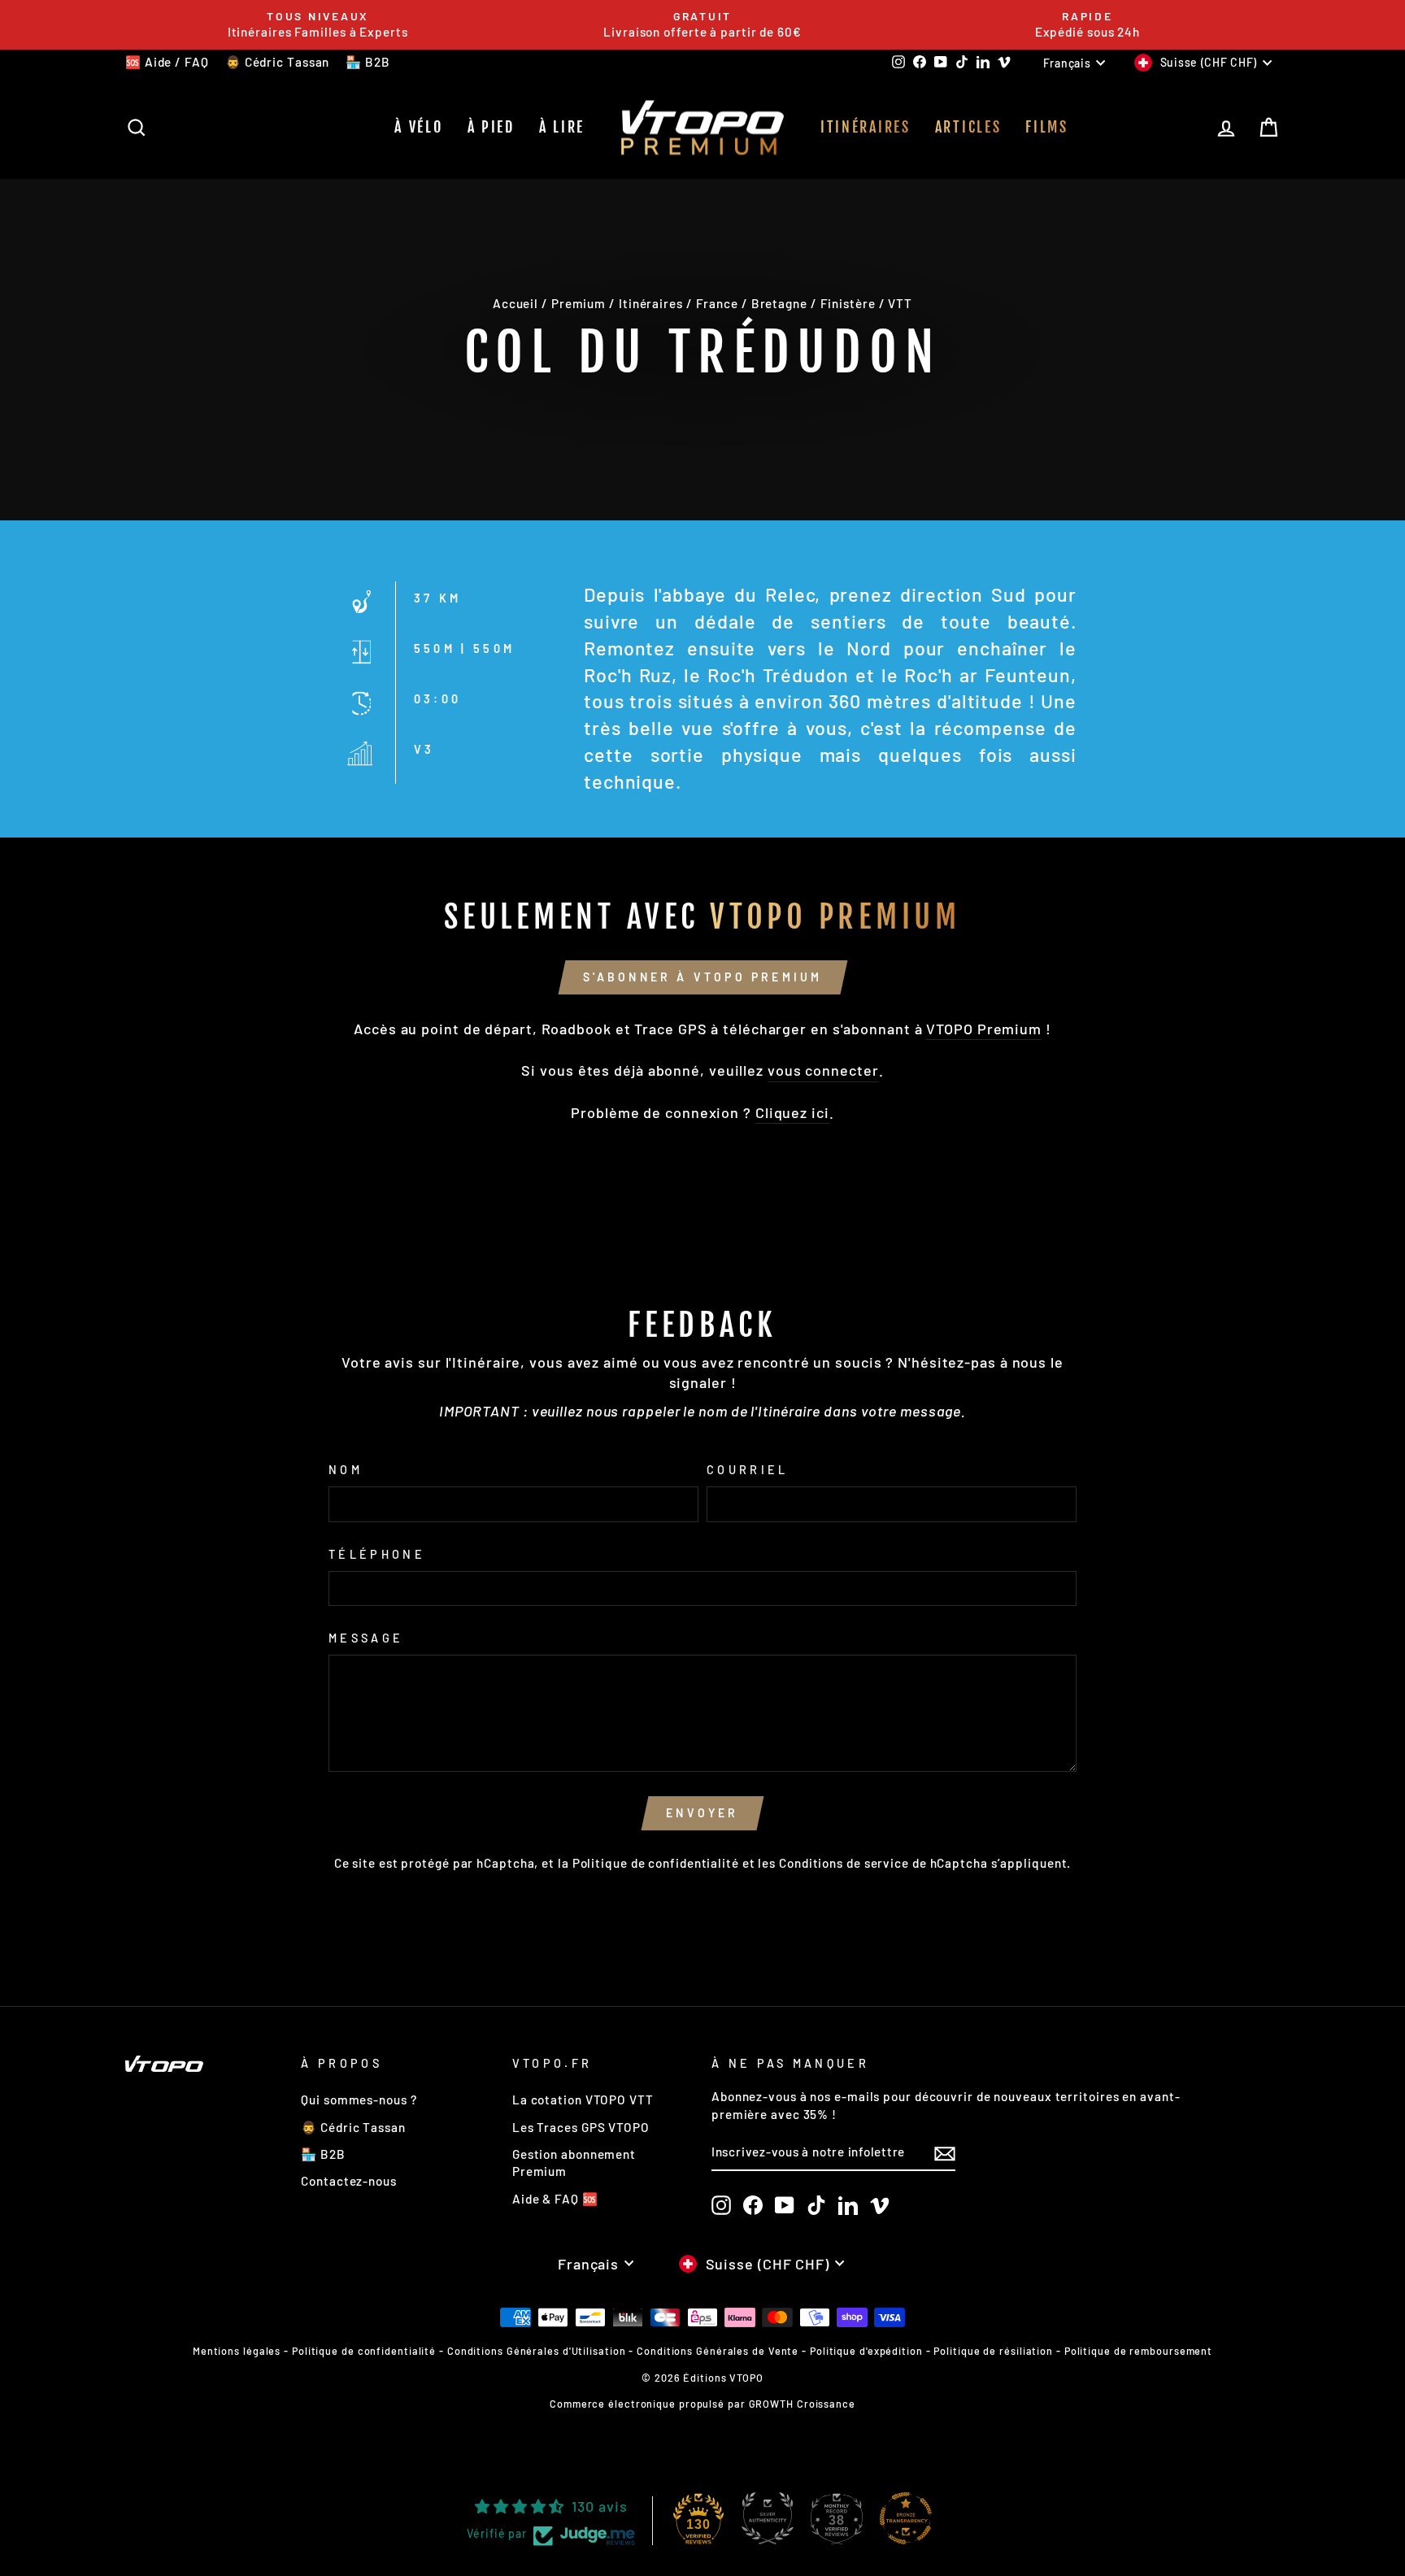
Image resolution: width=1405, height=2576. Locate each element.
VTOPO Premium (984, 1029)
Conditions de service (844, 1863)
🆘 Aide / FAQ (167, 62)
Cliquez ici (792, 1112)
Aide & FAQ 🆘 (555, 2199)
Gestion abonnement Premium (574, 2163)
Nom (346, 1470)
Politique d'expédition (866, 2351)
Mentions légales (237, 2351)
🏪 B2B (368, 62)
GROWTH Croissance (802, 2404)
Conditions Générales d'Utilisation (537, 2351)
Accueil (515, 303)
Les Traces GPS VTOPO (581, 2127)
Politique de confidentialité (656, 1863)
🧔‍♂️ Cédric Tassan (278, 62)
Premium (579, 303)
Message (366, 1638)
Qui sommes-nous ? (359, 2100)
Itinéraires (866, 127)
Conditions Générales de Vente (718, 2351)
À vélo (418, 127)
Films (1047, 127)
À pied (491, 127)
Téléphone (377, 1554)
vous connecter (823, 1070)
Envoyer (702, 1813)
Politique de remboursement (1138, 2351)
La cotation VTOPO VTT (583, 2100)
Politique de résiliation (993, 2351)
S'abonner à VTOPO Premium (703, 977)
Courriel (748, 1470)
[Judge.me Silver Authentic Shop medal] (768, 2518)
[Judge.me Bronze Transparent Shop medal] (906, 2518)
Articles (968, 127)
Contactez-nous (349, 2181)
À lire (562, 127)
